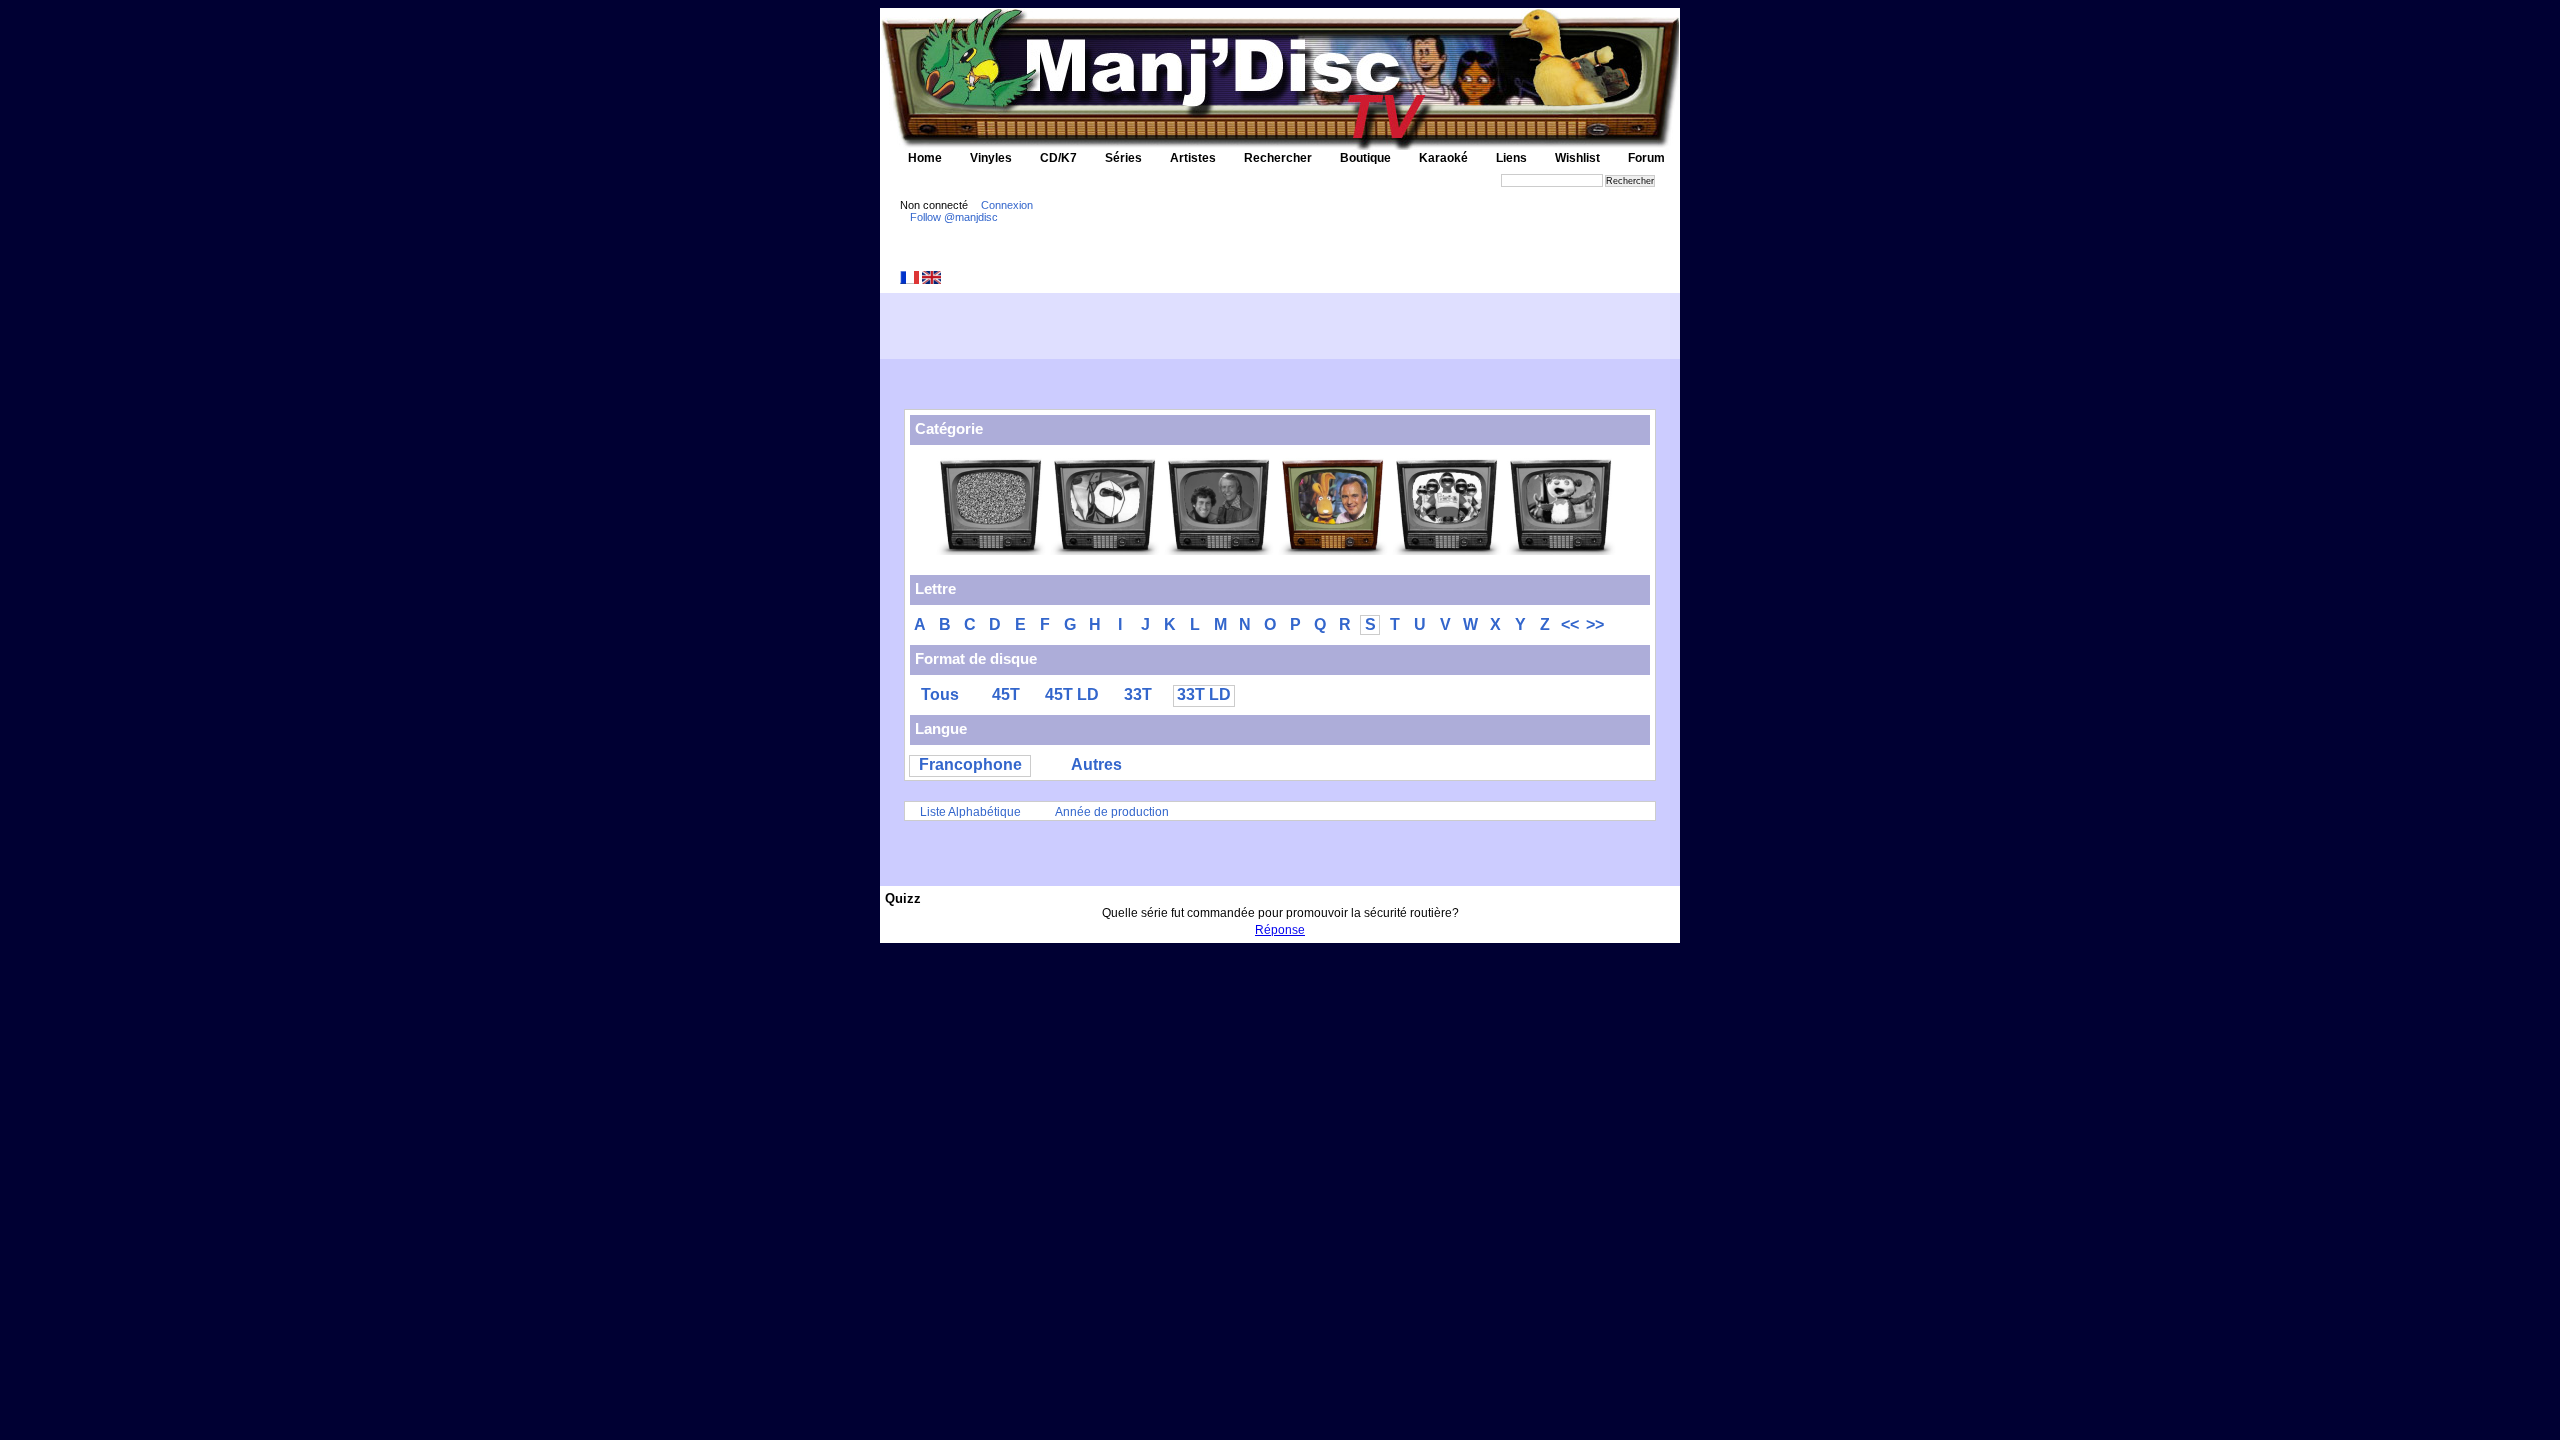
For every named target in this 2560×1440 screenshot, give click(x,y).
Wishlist (1577, 158)
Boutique (1365, 158)
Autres (1096, 764)
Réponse (1280, 930)
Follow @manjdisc (954, 217)
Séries (1123, 158)
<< (1570, 624)
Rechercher (1278, 158)
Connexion (1007, 205)
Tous (940, 694)
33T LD (1204, 694)
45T (1006, 694)
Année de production (1112, 812)
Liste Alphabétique (970, 812)
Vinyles (991, 158)
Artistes (1193, 158)
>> (1595, 624)
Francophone (970, 764)
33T (1138, 694)
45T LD (1072, 694)
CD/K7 (1058, 158)
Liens (1511, 158)
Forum (1646, 158)
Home (925, 158)
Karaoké (1443, 158)
